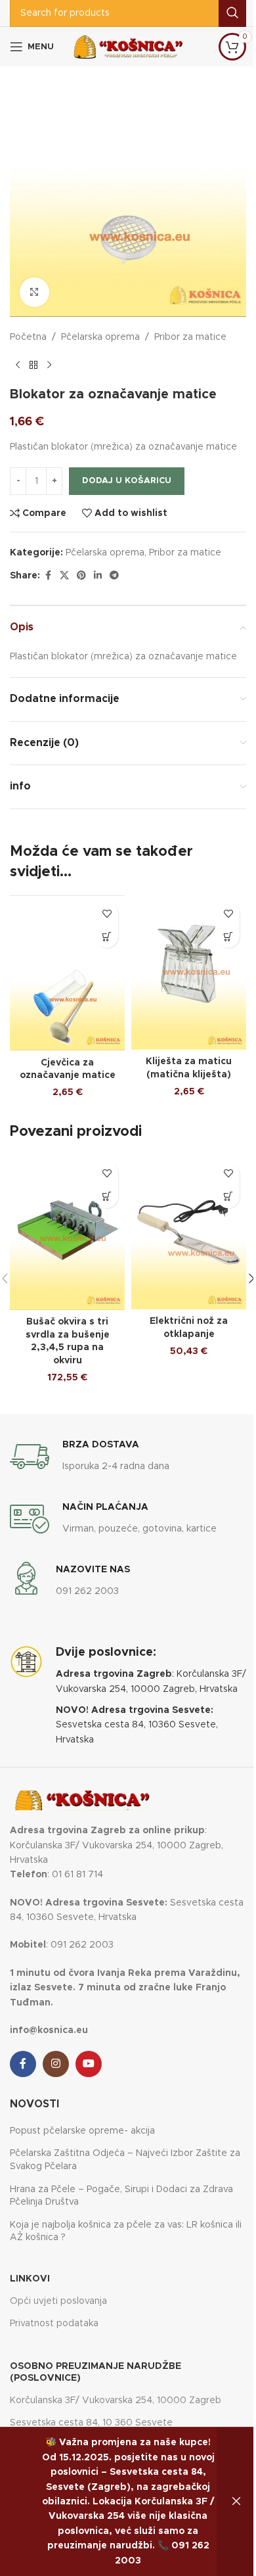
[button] (107, 936)
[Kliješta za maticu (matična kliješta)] (189, 972)
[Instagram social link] (56, 2064)
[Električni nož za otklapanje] (189, 1232)
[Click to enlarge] (34, 292)
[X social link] (64, 576)
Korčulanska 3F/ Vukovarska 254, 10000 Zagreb (116, 2400)
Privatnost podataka (54, 2324)
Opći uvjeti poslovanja (58, 2301)
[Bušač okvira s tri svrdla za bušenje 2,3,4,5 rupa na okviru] (67, 1233)
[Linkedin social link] (98, 576)
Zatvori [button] (236, 2502)
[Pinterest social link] (81, 576)
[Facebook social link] (48, 576)
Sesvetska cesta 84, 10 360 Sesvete (91, 2423)
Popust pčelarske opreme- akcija (82, 2131)
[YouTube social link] (89, 2064)
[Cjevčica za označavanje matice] (67, 973)
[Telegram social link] (114, 576)
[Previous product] (18, 365)
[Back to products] (33, 365)
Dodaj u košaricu (127, 481)
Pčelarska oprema (100, 337)
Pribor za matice (190, 337)
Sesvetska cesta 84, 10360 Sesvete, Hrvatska (137, 1725)
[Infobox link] (90, 1457)
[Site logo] (128, 47)
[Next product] (49, 365)
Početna (28, 337)
